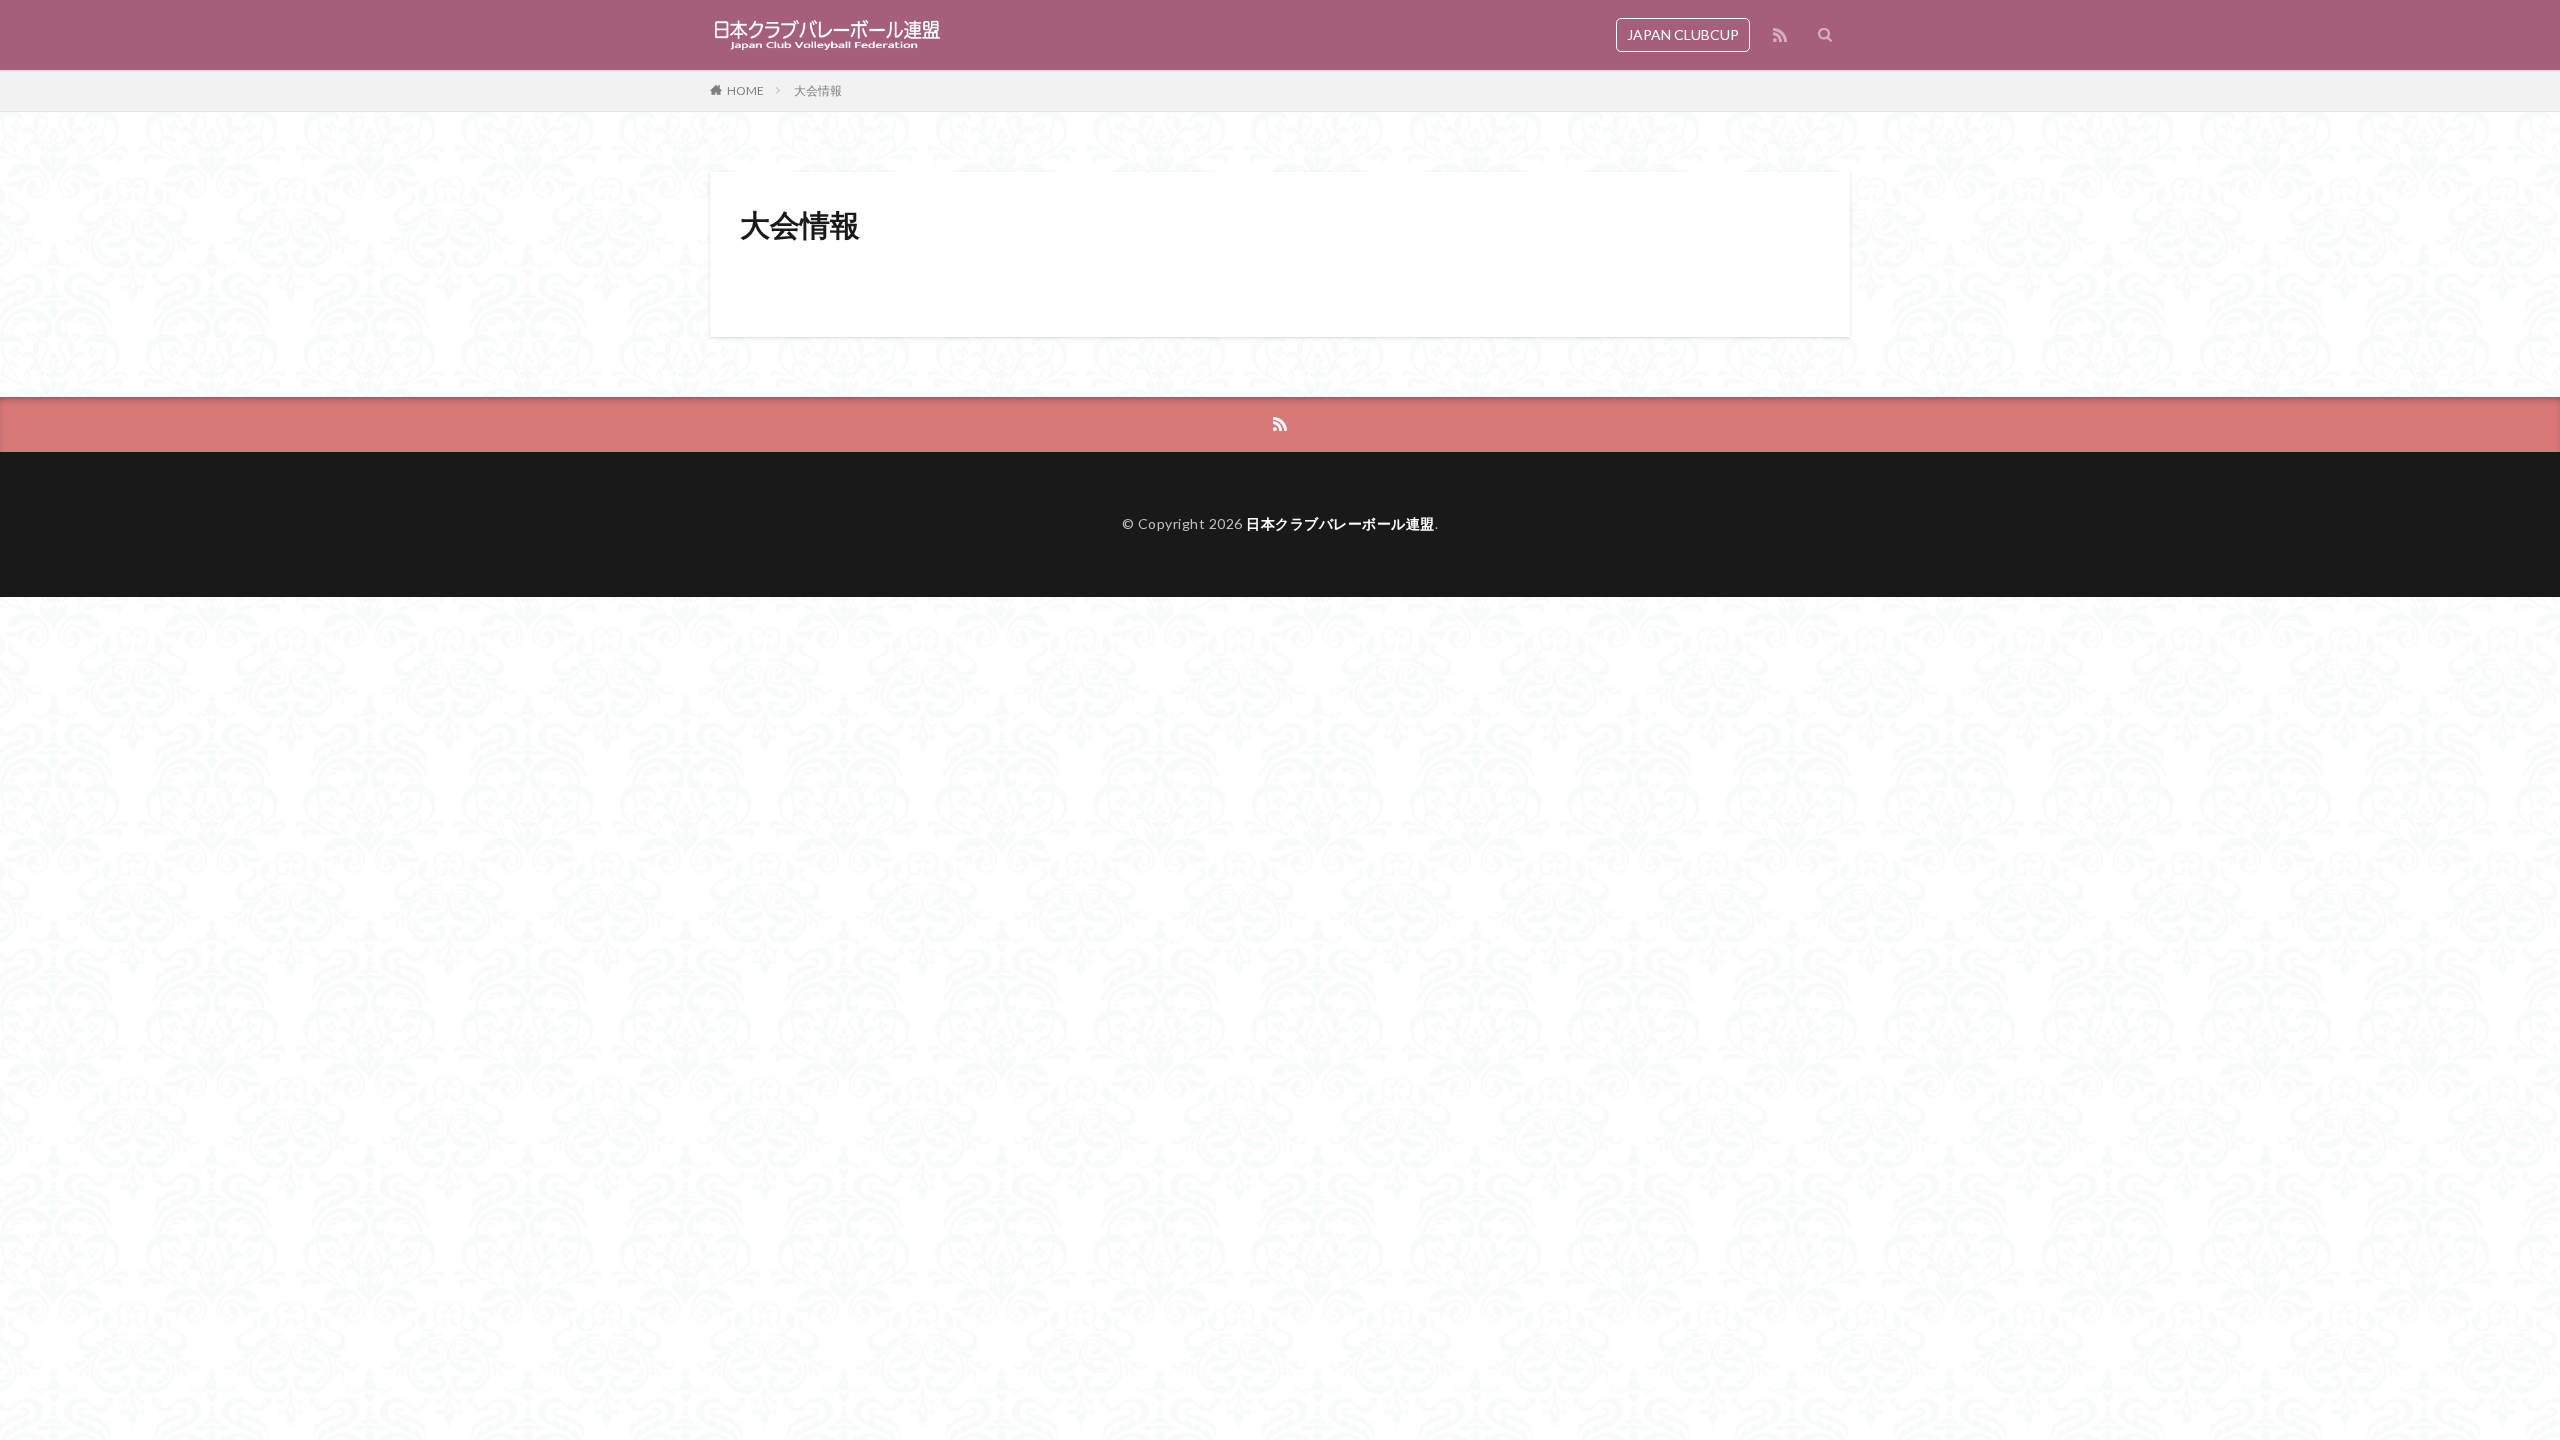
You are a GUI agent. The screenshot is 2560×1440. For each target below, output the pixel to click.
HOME (745, 90)
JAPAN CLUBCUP (1683, 34)
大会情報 (818, 90)
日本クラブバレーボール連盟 (1340, 523)
